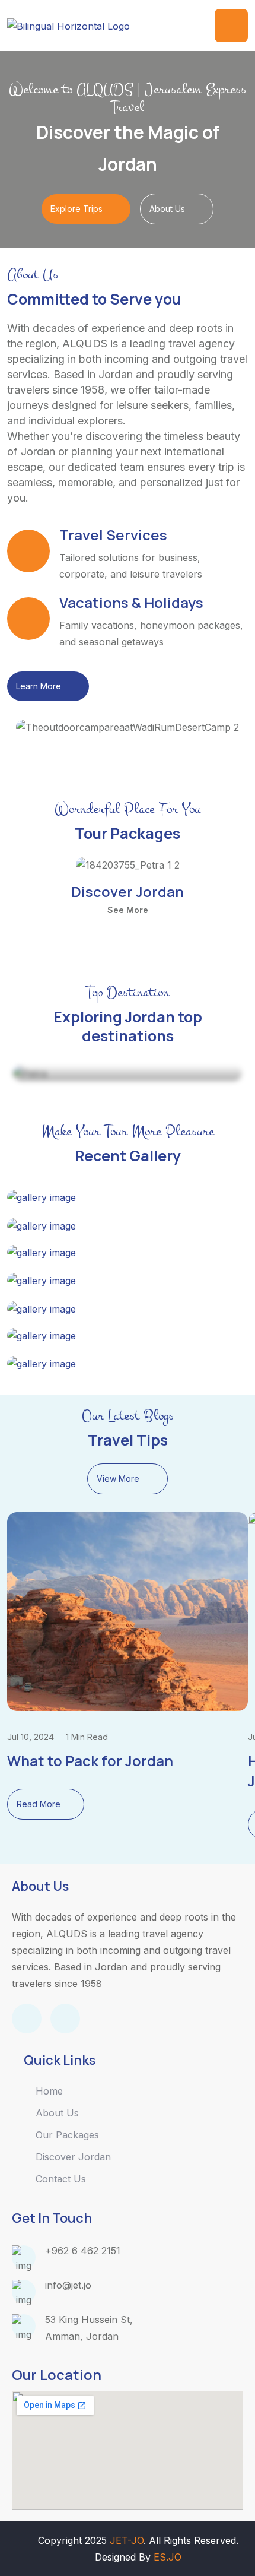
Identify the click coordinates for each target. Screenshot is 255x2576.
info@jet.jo (68, 2285)
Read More (39, 1804)
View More (118, 1479)
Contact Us (61, 2179)
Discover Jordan (128, 891)
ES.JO (168, 2557)
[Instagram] (65, 2019)
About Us (167, 209)
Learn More (39, 686)
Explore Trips (76, 209)
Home (49, 2091)
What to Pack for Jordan (90, 1761)
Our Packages (67, 2135)
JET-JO (127, 2540)
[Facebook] (27, 2019)
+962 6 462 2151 (83, 2251)
